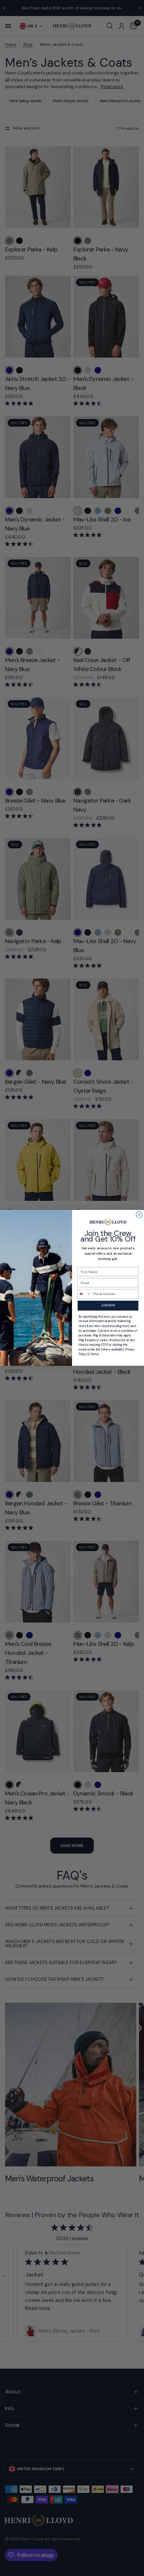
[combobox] (84, 1294)
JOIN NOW (108, 1306)
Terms (95, 1354)
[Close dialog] (139, 1215)
